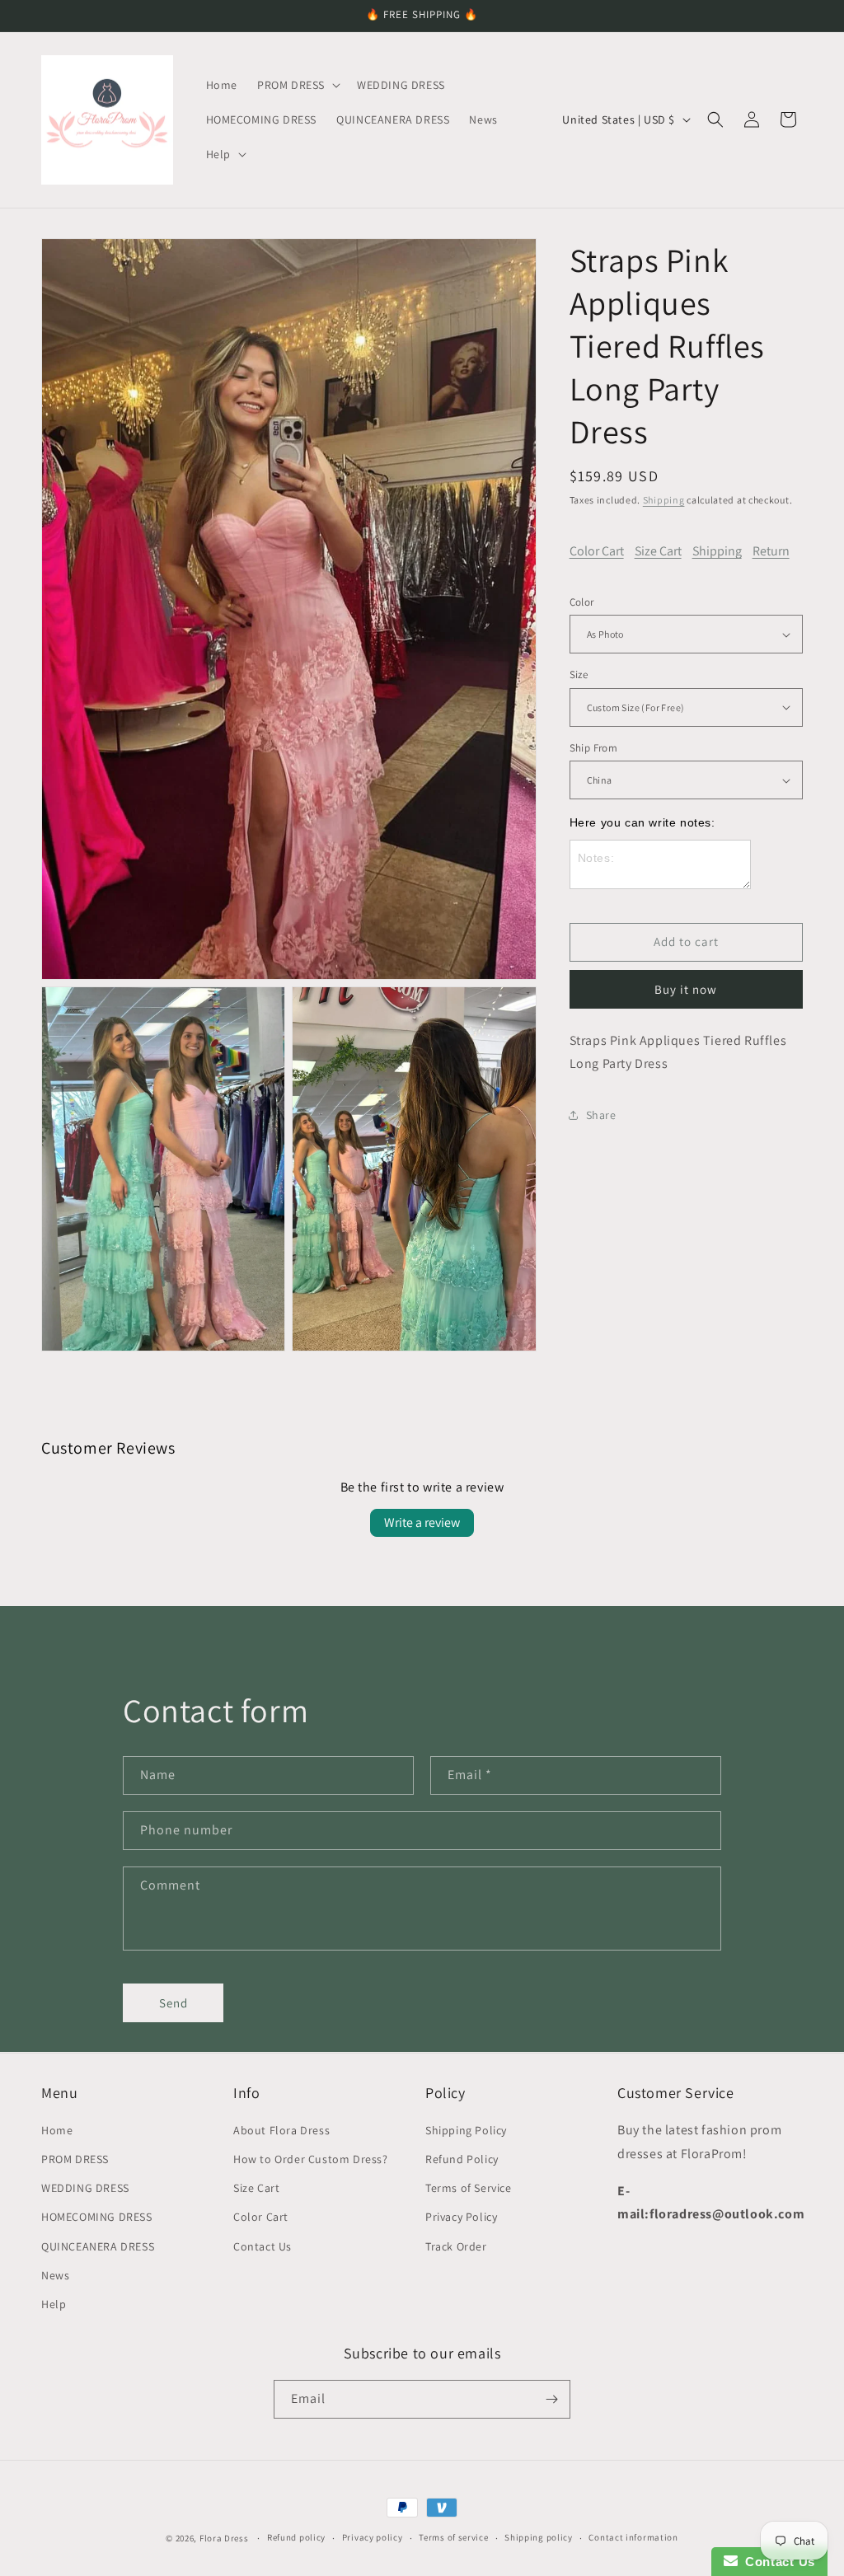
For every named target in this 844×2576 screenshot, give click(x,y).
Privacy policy (373, 2537)
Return (771, 551)
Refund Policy (462, 2159)
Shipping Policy (466, 2130)
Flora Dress (224, 2538)
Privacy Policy (461, 2217)
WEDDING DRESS (85, 2188)
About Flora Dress (281, 2130)
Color (582, 602)
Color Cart (597, 551)
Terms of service (453, 2537)
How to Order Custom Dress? (311, 2159)
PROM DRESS (75, 2159)
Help (54, 2304)
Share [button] (601, 1115)
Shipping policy (539, 2537)
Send (173, 2003)
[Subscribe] (551, 2399)
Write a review (422, 1522)
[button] (297, 85)
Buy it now (686, 989)
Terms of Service (469, 2188)
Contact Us (263, 2246)
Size (579, 674)
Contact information (633, 2537)
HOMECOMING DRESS (97, 2217)
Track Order (456, 2246)
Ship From (594, 748)
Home (57, 2130)
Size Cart (658, 551)
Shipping (664, 500)
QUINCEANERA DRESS (98, 2246)
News (55, 2275)
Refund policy (296, 2537)
